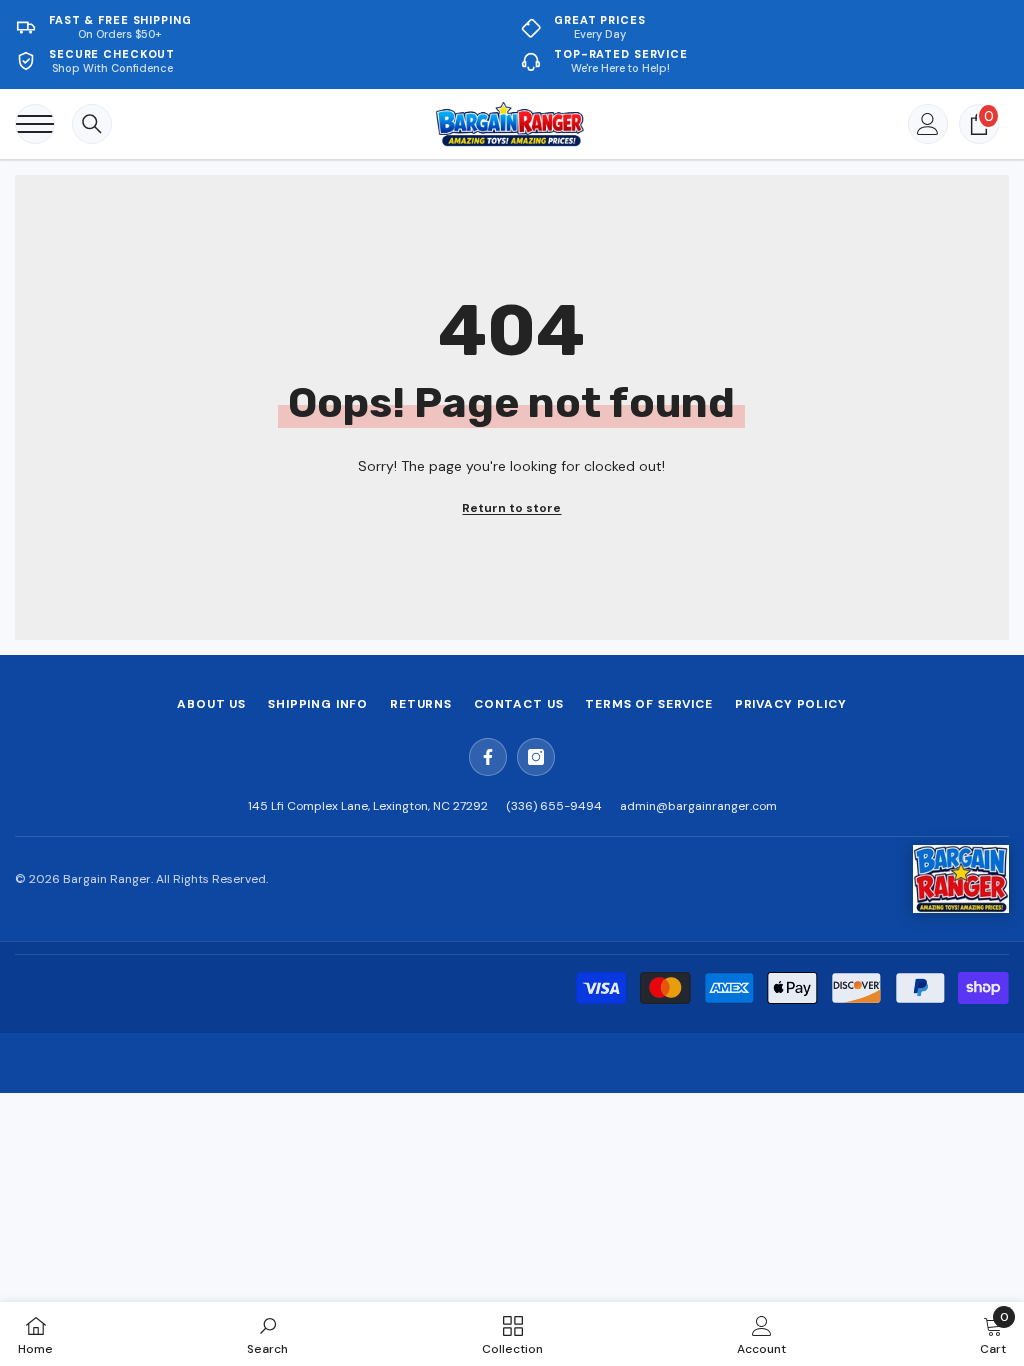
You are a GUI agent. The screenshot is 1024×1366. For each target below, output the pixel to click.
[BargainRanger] (961, 879)
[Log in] (928, 124)
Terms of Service (648, 704)
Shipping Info (318, 704)
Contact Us (518, 704)
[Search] (92, 124)
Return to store (511, 508)
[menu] (35, 124)
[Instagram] (536, 757)
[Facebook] (488, 757)
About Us (211, 704)
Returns (421, 704)
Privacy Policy (791, 704)
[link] (267, 1334)
